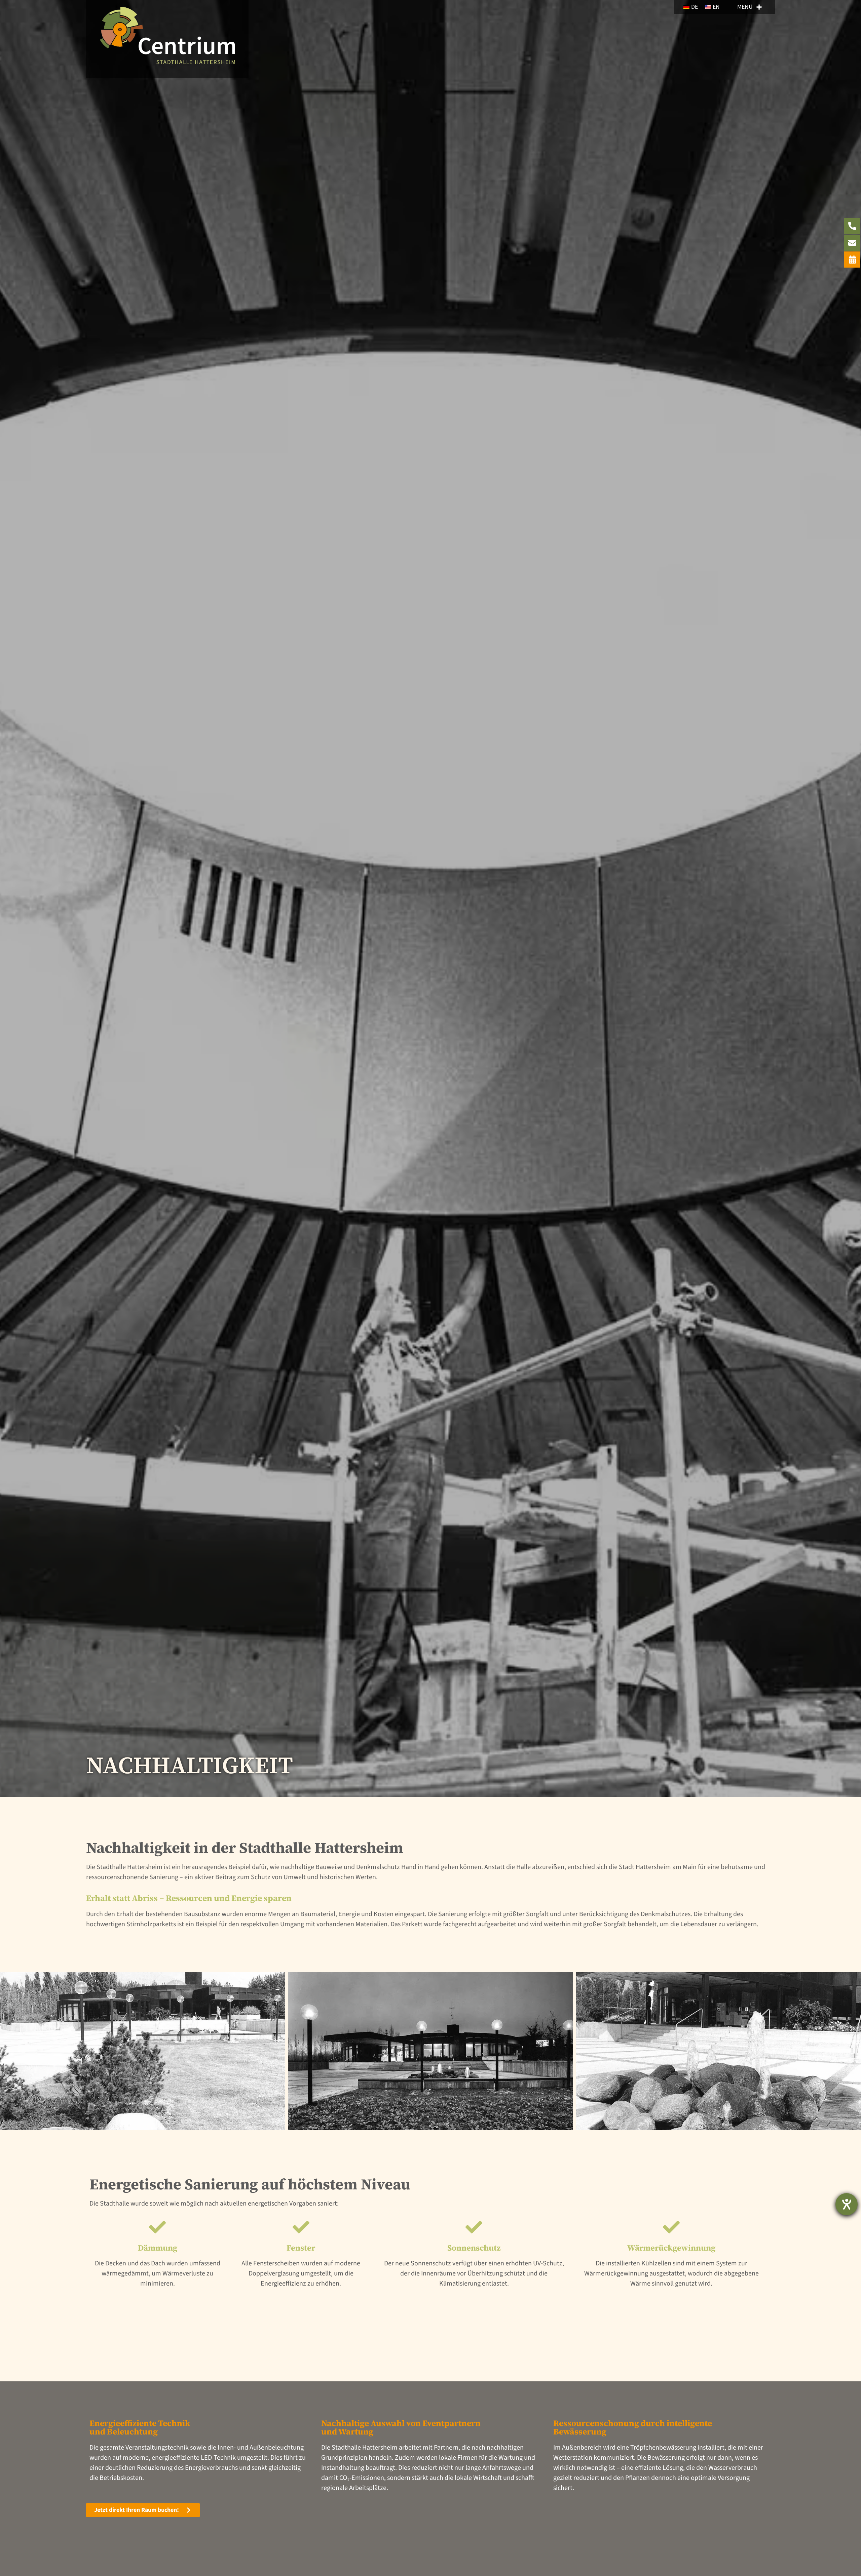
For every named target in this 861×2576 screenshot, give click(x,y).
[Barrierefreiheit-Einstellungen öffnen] (847, 2204)
